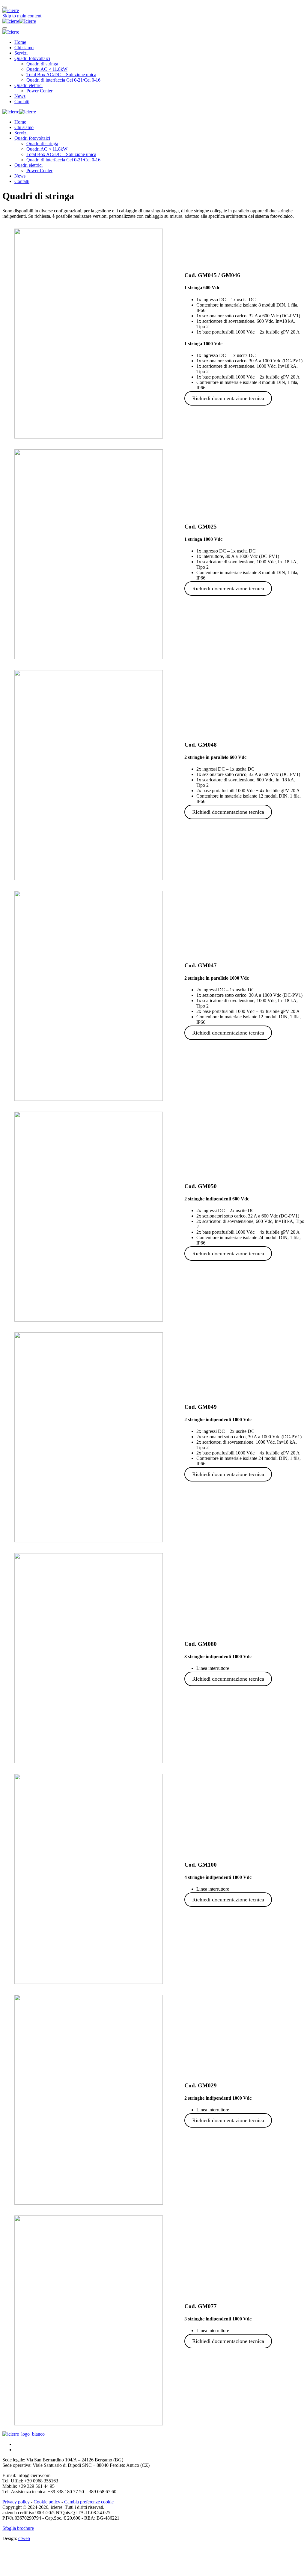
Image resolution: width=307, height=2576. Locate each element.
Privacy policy (16, 2502)
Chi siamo (24, 48)
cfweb (24, 2538)
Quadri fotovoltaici (32, 58)
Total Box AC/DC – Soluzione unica (61, 75)
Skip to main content (22, 16)
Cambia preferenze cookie (89, 2502)
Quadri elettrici (28, 85)
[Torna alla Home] (19, 21)
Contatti (22, 102)
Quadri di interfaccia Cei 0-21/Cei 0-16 (63, 80)
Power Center (39, 91)
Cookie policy (47, 2502)
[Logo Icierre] (24, 2434)
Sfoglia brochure (18, 2528)
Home (20, 42)
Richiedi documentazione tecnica (228, 398)
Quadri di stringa (42, 64)
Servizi (21, 53)
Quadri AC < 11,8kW (47, 69)
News (20, 96)
